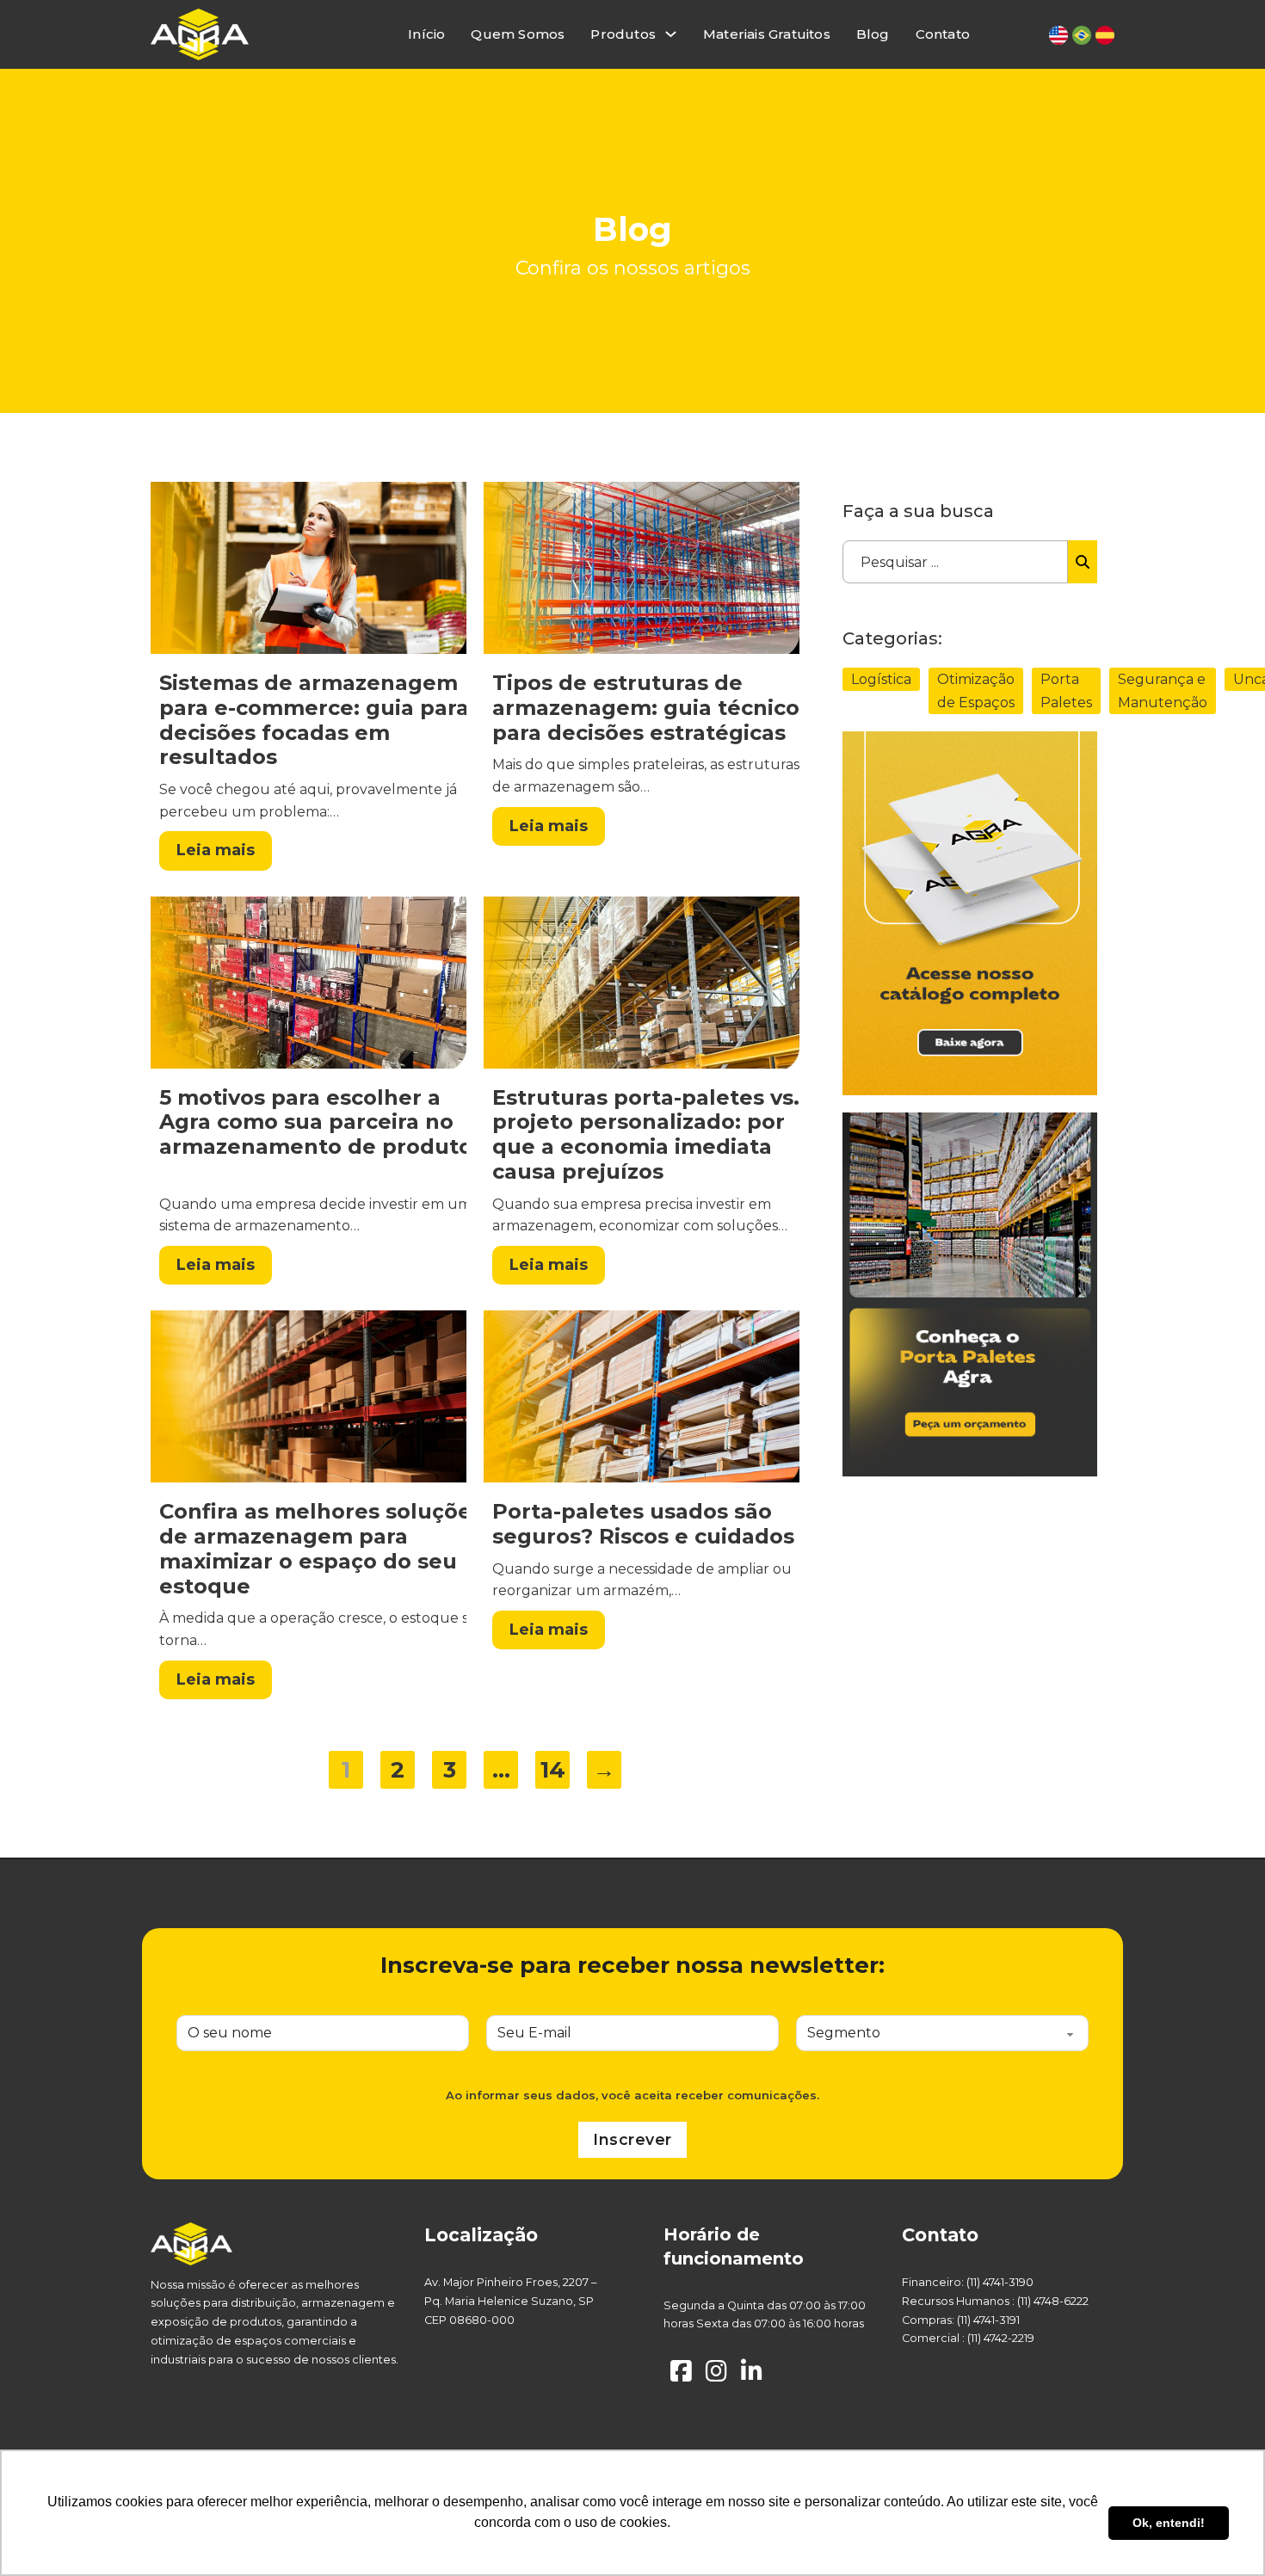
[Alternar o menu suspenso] (671, 34)
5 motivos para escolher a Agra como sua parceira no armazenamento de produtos (321, 1122)
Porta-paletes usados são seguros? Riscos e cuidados (643, 1524)
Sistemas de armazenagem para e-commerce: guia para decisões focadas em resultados (314, 720)
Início (426, 34)
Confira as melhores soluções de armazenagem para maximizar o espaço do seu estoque (321, 1548)
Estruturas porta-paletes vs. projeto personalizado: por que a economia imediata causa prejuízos (646, 1134)
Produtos (623, 34)
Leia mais (216, 850)
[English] (1058, 35)
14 (553, 1770)
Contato (943, 34)
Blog (873, 34)
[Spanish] (1105, 35)
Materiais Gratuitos (767, 34)
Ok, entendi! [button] (1169, 2523)
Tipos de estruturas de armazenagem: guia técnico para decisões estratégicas (646, 708)
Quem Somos (518, 34)
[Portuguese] (1082, 35)
